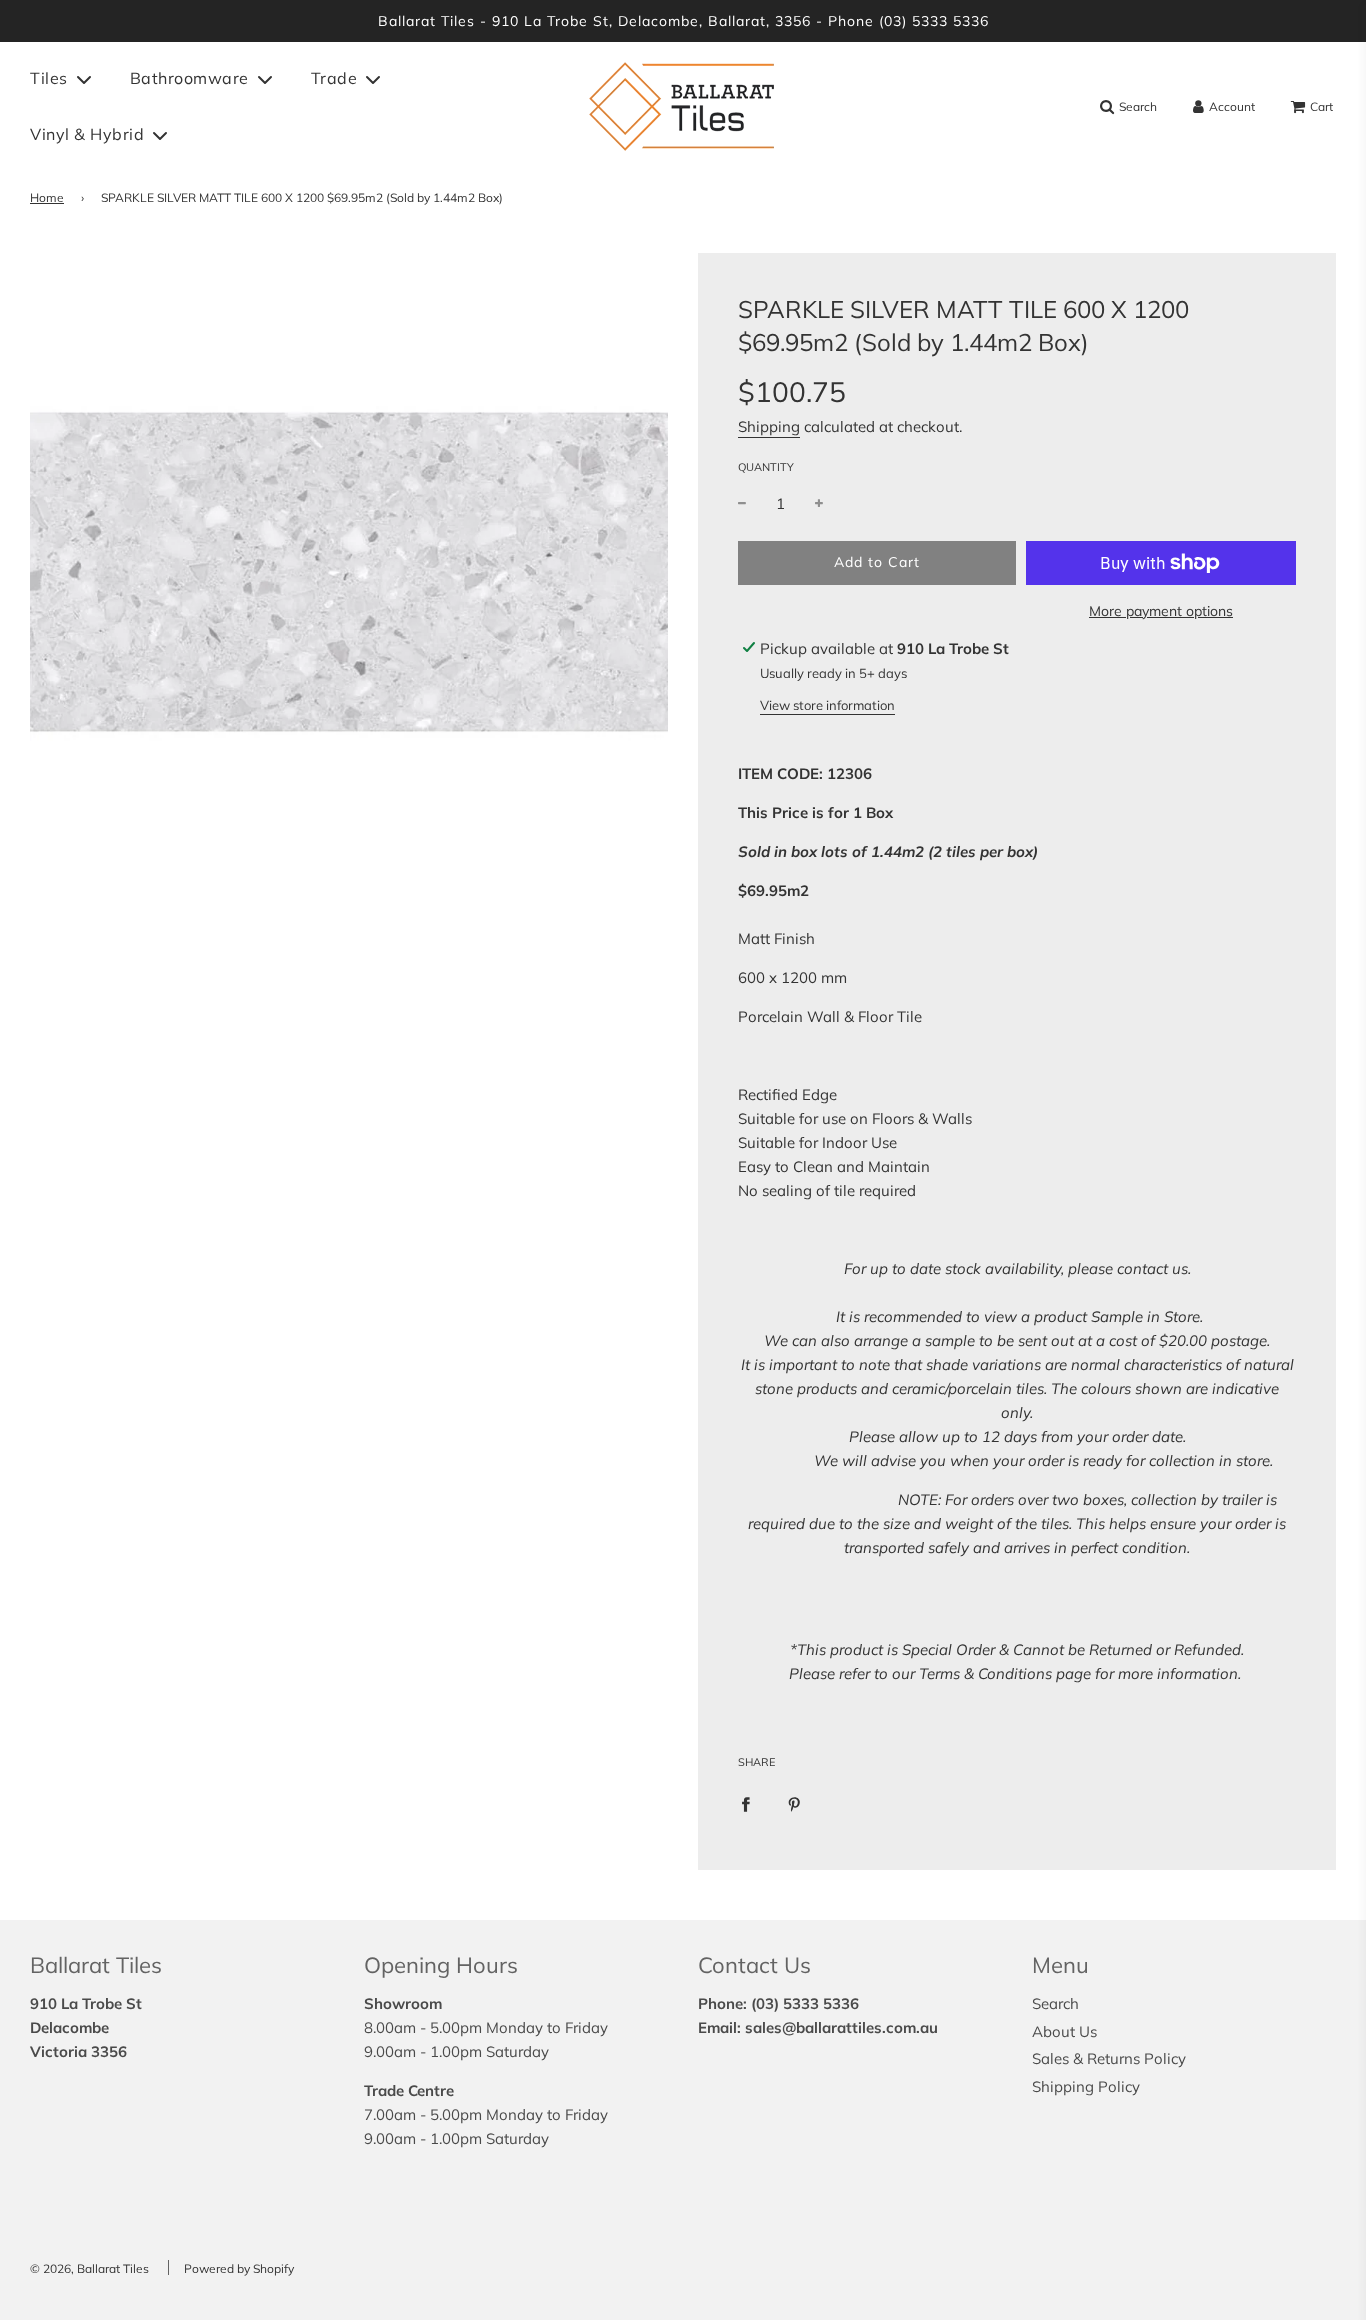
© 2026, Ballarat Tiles (89, 2268)
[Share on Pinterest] (794, 1803)
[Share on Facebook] (745, 1803)
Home (47, 197)
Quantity (766, 467)
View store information (827, 705)
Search (1055, 2003)
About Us (1064, 2031)
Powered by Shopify (239, 2268)
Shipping (769, 426)
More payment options (1161, 611)
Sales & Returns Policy (1109, 2058)
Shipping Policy (1086, 2086)
